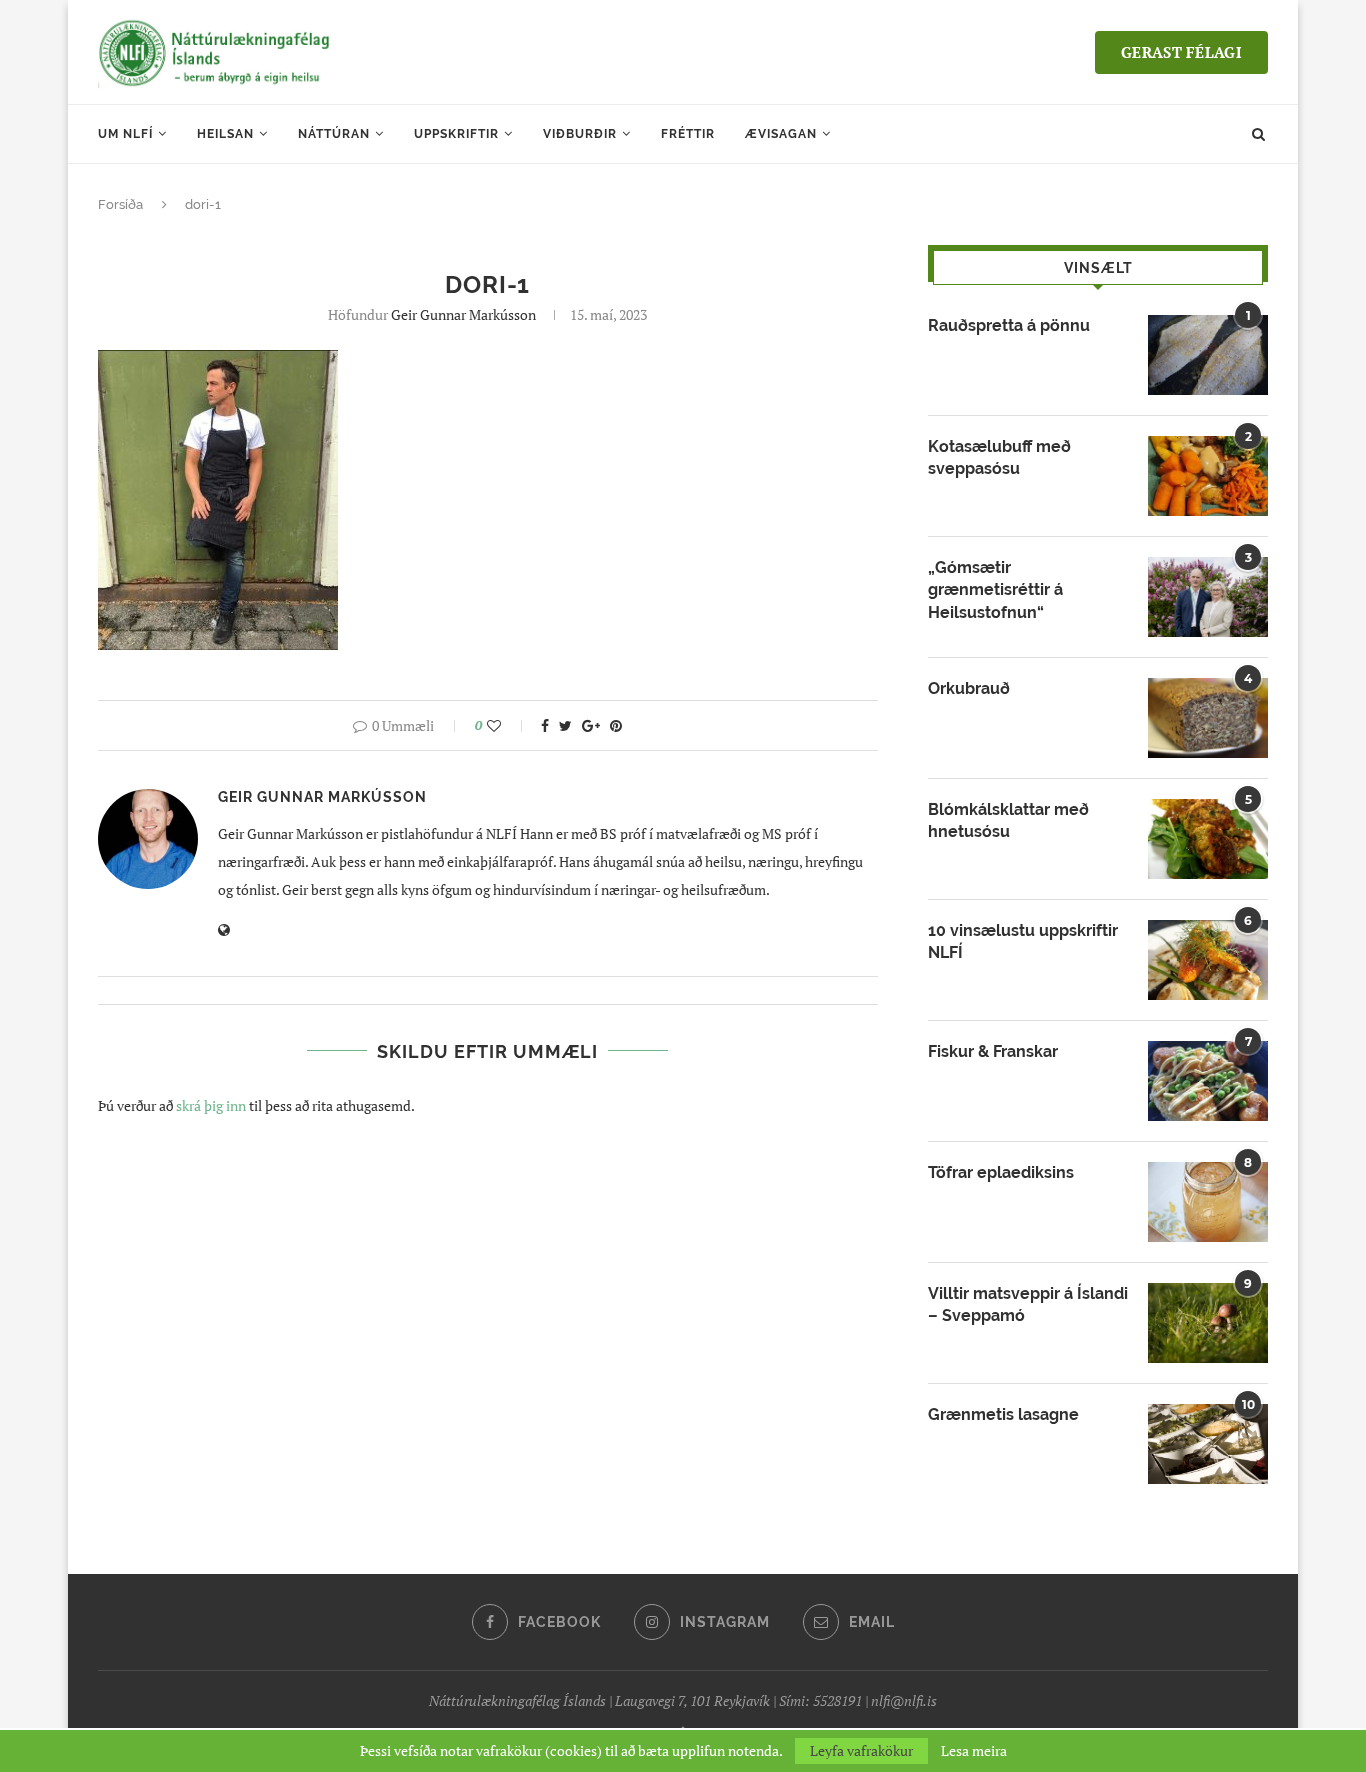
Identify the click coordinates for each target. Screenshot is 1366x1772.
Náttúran (334, 134)
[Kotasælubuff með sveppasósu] (1208, 476)
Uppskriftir (456, 134)
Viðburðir (580, 134)
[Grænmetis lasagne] (1208, 1444)
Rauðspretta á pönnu (1009, 325)
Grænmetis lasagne (1003, 1414)
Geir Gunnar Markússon (463, 314)
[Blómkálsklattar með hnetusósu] (1208, 839)
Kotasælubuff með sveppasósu (999, 457)
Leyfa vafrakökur (861, 1750)
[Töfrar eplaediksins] (1208, 1202)
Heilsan (225, 134)
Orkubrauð (969, 688)
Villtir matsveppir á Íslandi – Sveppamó (1028, 1304)
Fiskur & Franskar (993, 1051)
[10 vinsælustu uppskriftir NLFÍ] (1208, 960)
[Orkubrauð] (1208, 718)
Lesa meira (974, 1751)
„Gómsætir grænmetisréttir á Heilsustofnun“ (995, 590)
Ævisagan (781, 134)
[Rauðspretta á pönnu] (1208, 355)
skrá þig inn (211, 1105)
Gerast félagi (1181, 52)
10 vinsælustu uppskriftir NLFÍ (1023, 941)
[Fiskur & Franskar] (1208, 1081)
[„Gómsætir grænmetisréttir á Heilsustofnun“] (1208, 597)
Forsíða (120, 204)
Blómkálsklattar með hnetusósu (1008, 820)
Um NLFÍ (125, 134)
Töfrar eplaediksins (1001, 1172)
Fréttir (688, 134)
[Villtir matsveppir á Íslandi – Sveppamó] (1208, 1323)
